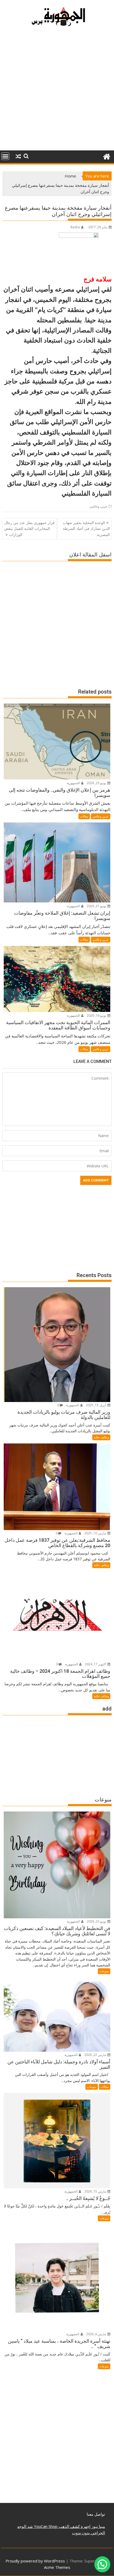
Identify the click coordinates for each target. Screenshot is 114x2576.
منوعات (104, 1971)
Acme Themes (57, 2567)
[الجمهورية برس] (106, 156)
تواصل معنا (96, 2514)
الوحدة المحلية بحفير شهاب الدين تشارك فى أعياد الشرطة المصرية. (86, 529)
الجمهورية (74, 783)
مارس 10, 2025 (96, 1533)
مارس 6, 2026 (97, 2334)
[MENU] (5, 156)
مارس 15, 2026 (96, 2191)
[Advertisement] (57, 91)
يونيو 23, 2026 (97, 783)
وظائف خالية (101, 1437)
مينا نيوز (98, 2526)
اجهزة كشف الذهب (74, 2526)
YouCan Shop (45, 2526)
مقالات (84, 816)
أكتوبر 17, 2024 (96, 1664)
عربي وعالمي (98, 506)
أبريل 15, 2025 (96, 1405)
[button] (102, 2564)
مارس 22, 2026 (96, 2055)
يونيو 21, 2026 (97, 906)
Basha (75, 227)
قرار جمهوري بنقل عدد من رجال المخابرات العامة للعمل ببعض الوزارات (29, 529)
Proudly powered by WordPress (35, 2561)
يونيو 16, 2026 (97, 1015)
